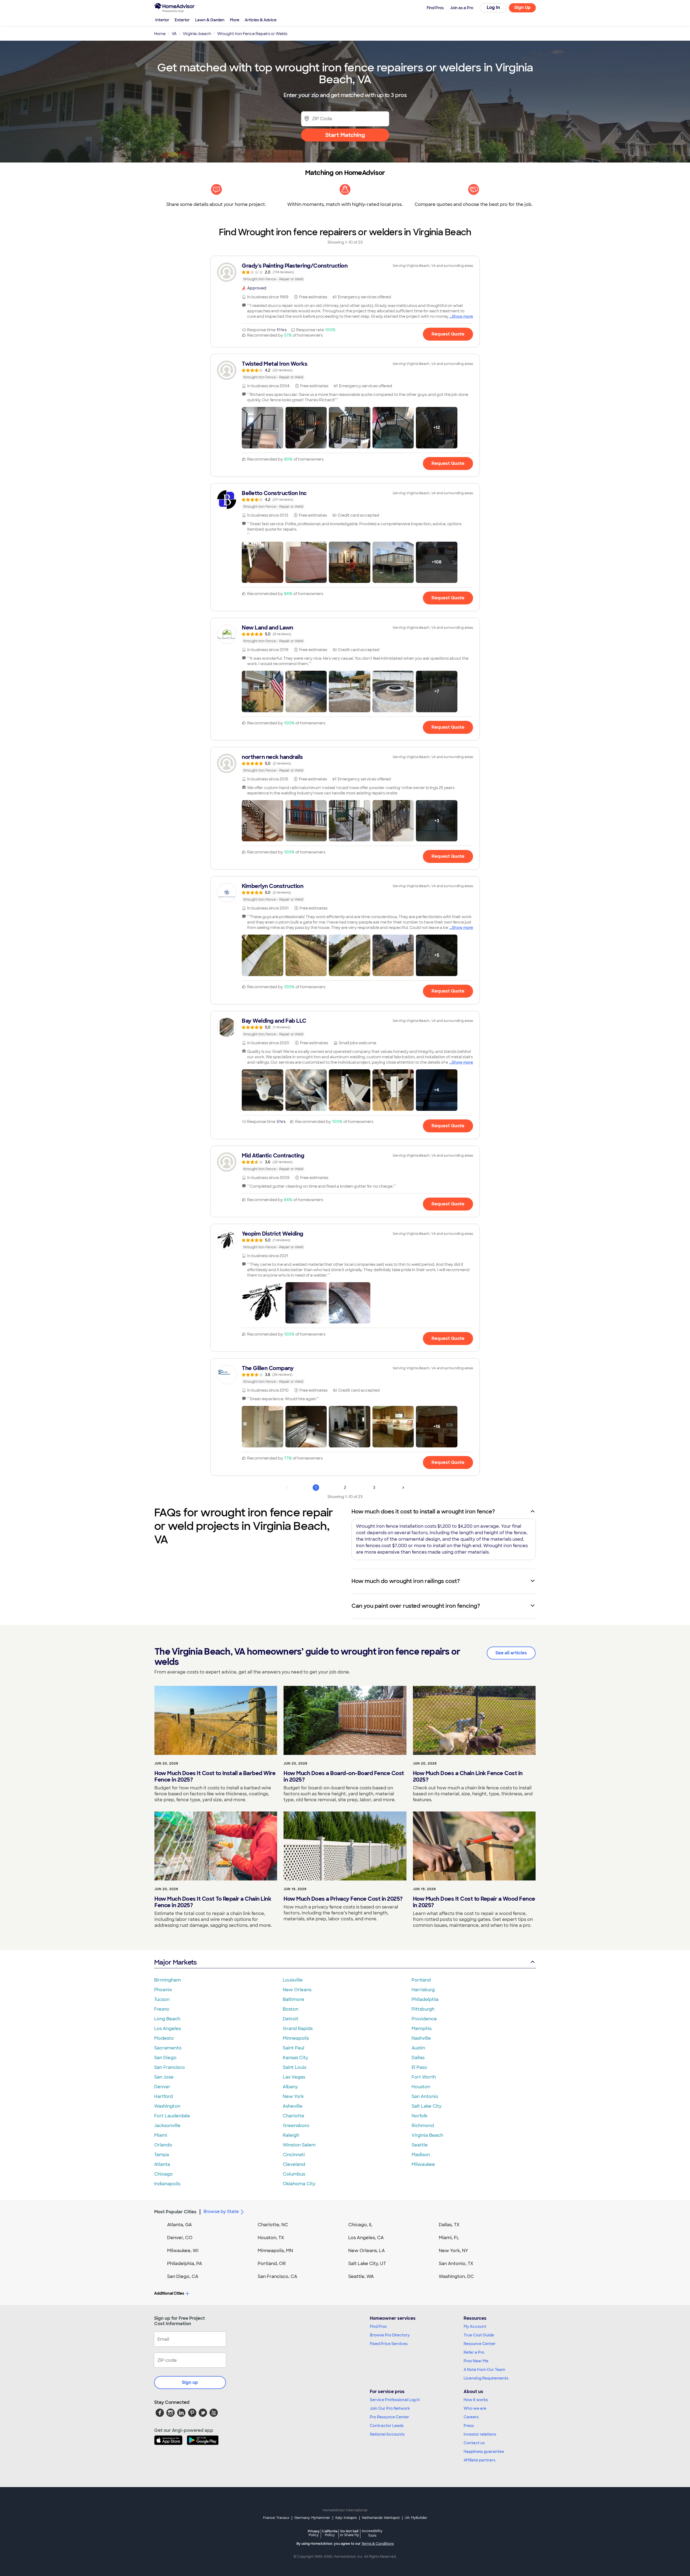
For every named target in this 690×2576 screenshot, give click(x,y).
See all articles (511, 1653)
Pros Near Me (476, 2361)
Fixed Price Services (389, 2344)
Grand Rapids (298, 2029)
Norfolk (420, 2116)
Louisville (293, 1980)
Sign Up (522, 7)
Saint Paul (294, 2048)
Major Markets (175, 1962)
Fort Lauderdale (172, 2116)
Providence (424, 2019)
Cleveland (294, 2164)
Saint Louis (294, 2067)
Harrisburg (423, 1990)
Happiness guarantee (484, 2451)
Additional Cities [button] (169, 2293)
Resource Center (480, 2344)
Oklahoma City (299, 2184)
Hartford (163, 2096)
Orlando (163, 2145)
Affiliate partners (479, 2460)
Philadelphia (425, 1999)
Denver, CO (180, 2238)
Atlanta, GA (180, 2225)
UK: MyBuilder (416, 2518)
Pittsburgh (423, 2009)
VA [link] (174, 34)
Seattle (420, 2145)
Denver (162, 2087)
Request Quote (448, 334)
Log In (493, 7)
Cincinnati (294, 2155)
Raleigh (291, 2135)
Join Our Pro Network (390, 2408)
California (330, 2533)
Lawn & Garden (210, 20)
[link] (345, 272)
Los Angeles (168, 2029)
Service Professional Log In (395, 2400)
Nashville (421, 2038)
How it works (476, 2400)
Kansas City (295, 2058)
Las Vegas (294, 2077)
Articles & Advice (261, 20)
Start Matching (345, 135)
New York (293, 2096)
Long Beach (167, 2019)
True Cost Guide (479, 2335)
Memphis (422, 2029)
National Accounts (387, 2434)
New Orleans (297, 1990)
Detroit (291, 2019)
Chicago (163, 2174)
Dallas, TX (449, 2225)
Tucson (162, 1999)
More (235, 20)
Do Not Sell (349, 2533)
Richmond (423, 2126)
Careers (471, 2417)
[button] (263, 428)
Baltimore (294, 1999)
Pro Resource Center (389, 2417)
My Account (475, 2326)
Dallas (418, 2058)
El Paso (419, 2067)
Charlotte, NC (273, 2225)
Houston (421, 2087)
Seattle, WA (361, 2276)
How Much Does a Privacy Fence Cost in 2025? (343, 1899)
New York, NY (453, 2251)
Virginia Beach (427, 2135)
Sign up (190, 2382)
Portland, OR (272, 2264)
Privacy (314, 2533)
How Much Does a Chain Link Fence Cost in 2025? (468, 1776)
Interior (162, 20)
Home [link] (160, 34)
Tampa (162, 2155)
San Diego (165, 2058)
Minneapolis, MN (275, 2251)
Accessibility (372, 2533)
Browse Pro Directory (390, 2335)
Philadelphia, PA (185, 2264)
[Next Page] (403, 1488)
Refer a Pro (474, 2352)
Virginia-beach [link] (197, 34)
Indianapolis (167, 2184)
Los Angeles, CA (366, 2238)
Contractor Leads (387, 2426)
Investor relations (480, 2434)
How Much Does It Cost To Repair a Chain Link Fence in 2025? (213, 1902)
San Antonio (425, 2096)
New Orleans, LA (367, 2251)
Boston (291, 2009)
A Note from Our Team (484, 2370)
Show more (462, 316)
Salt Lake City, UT (367, 2264)
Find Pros (378, 2326)
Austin (418, 2048)
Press (469, 2426)
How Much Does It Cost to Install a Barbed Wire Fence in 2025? (215, 1776)
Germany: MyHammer (312, 2518)
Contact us (474, 2443)
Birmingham (168, 1980)
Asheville (293, 2106)
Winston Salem (299, 2145)
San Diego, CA (183, 2276)
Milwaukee (423, 2164)
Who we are (475, 2408)
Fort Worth (424, 2077)
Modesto (164, 2038)
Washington (167, 2106)
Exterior (182, 20)
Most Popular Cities (175, 2212)
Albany (290, 2087)
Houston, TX (271, 2238)
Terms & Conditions (378, 2544)
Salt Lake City (427, 2106)
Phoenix (163, 1990)
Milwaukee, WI (183, 2251)
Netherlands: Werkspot (381, 2518)
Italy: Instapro (346, 2518)
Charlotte (294, 2116)
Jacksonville (167, 2126)
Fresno (162, 2009)
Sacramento (168, 2048)
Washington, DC (456, 2276)
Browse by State (221, 2212)
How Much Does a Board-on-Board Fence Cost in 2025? (344, 1776)
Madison (421, 2155)
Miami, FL (449, 2238)
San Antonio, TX (456, 2264)
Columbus (294, 2174)
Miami (161, 2135)
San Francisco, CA (277, 2276)
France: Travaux (276, 2518)
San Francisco (170, 2067)
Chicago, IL (360, 2225)
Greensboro (296, 2126)
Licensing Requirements (486, 2378)
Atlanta (162, 2164)
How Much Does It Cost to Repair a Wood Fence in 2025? (474, 1902)
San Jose (164, 2077)
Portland (421, 1980)
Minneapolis (296, 2038)
